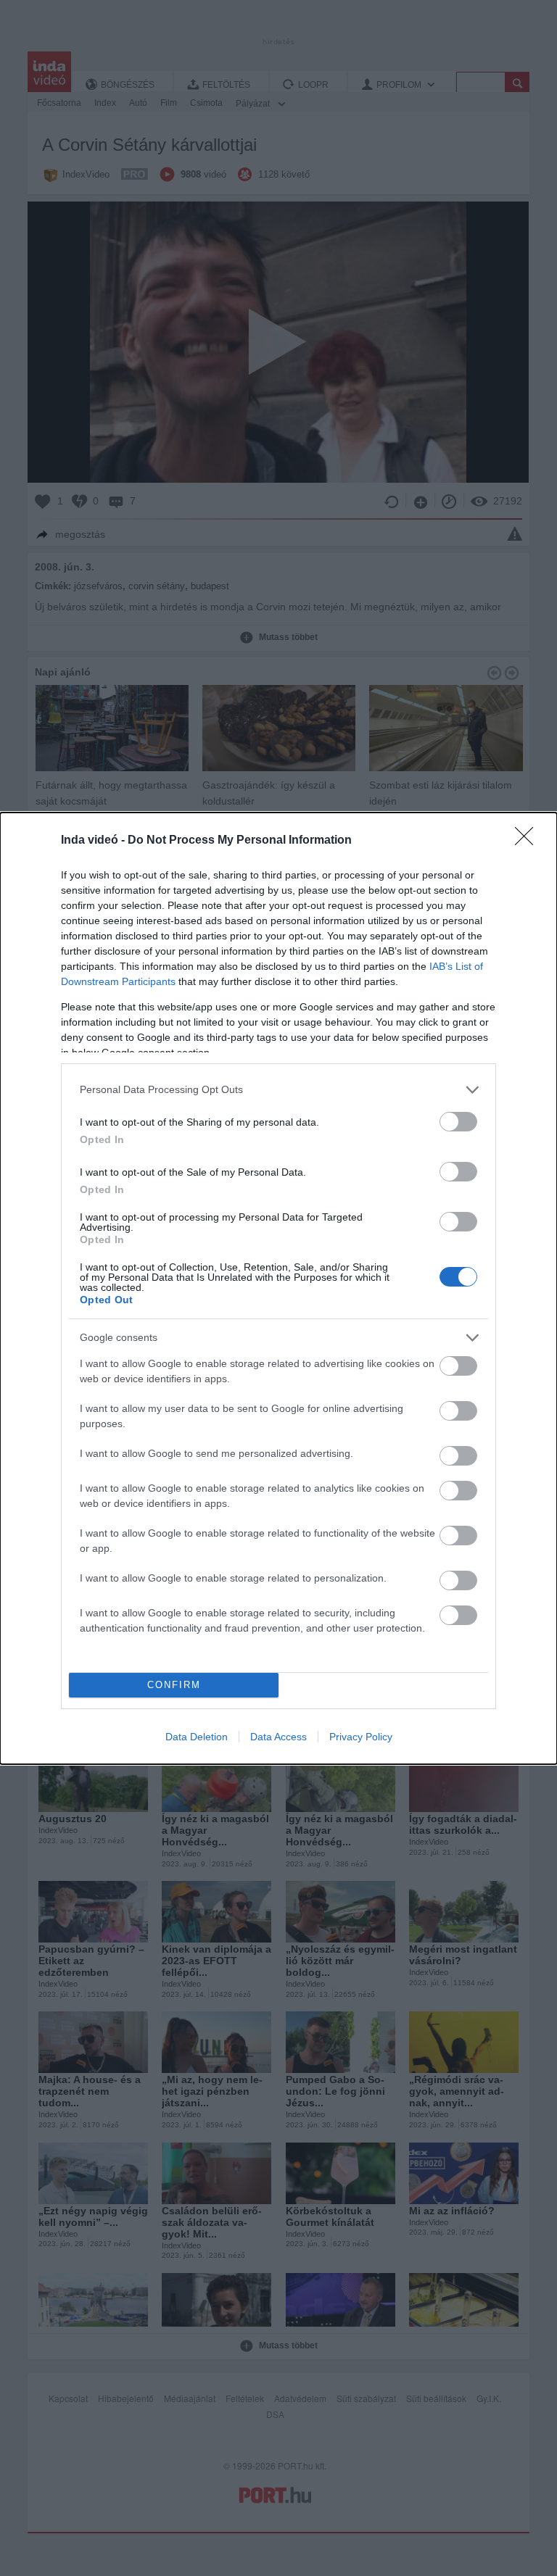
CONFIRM (174, 1685)
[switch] (458, 1122)
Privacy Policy (361, 1737)
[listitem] (278, 1090)
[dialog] (278, 1288)
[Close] (529, 841)
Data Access (278, 1737)
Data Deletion (197, 1737)
